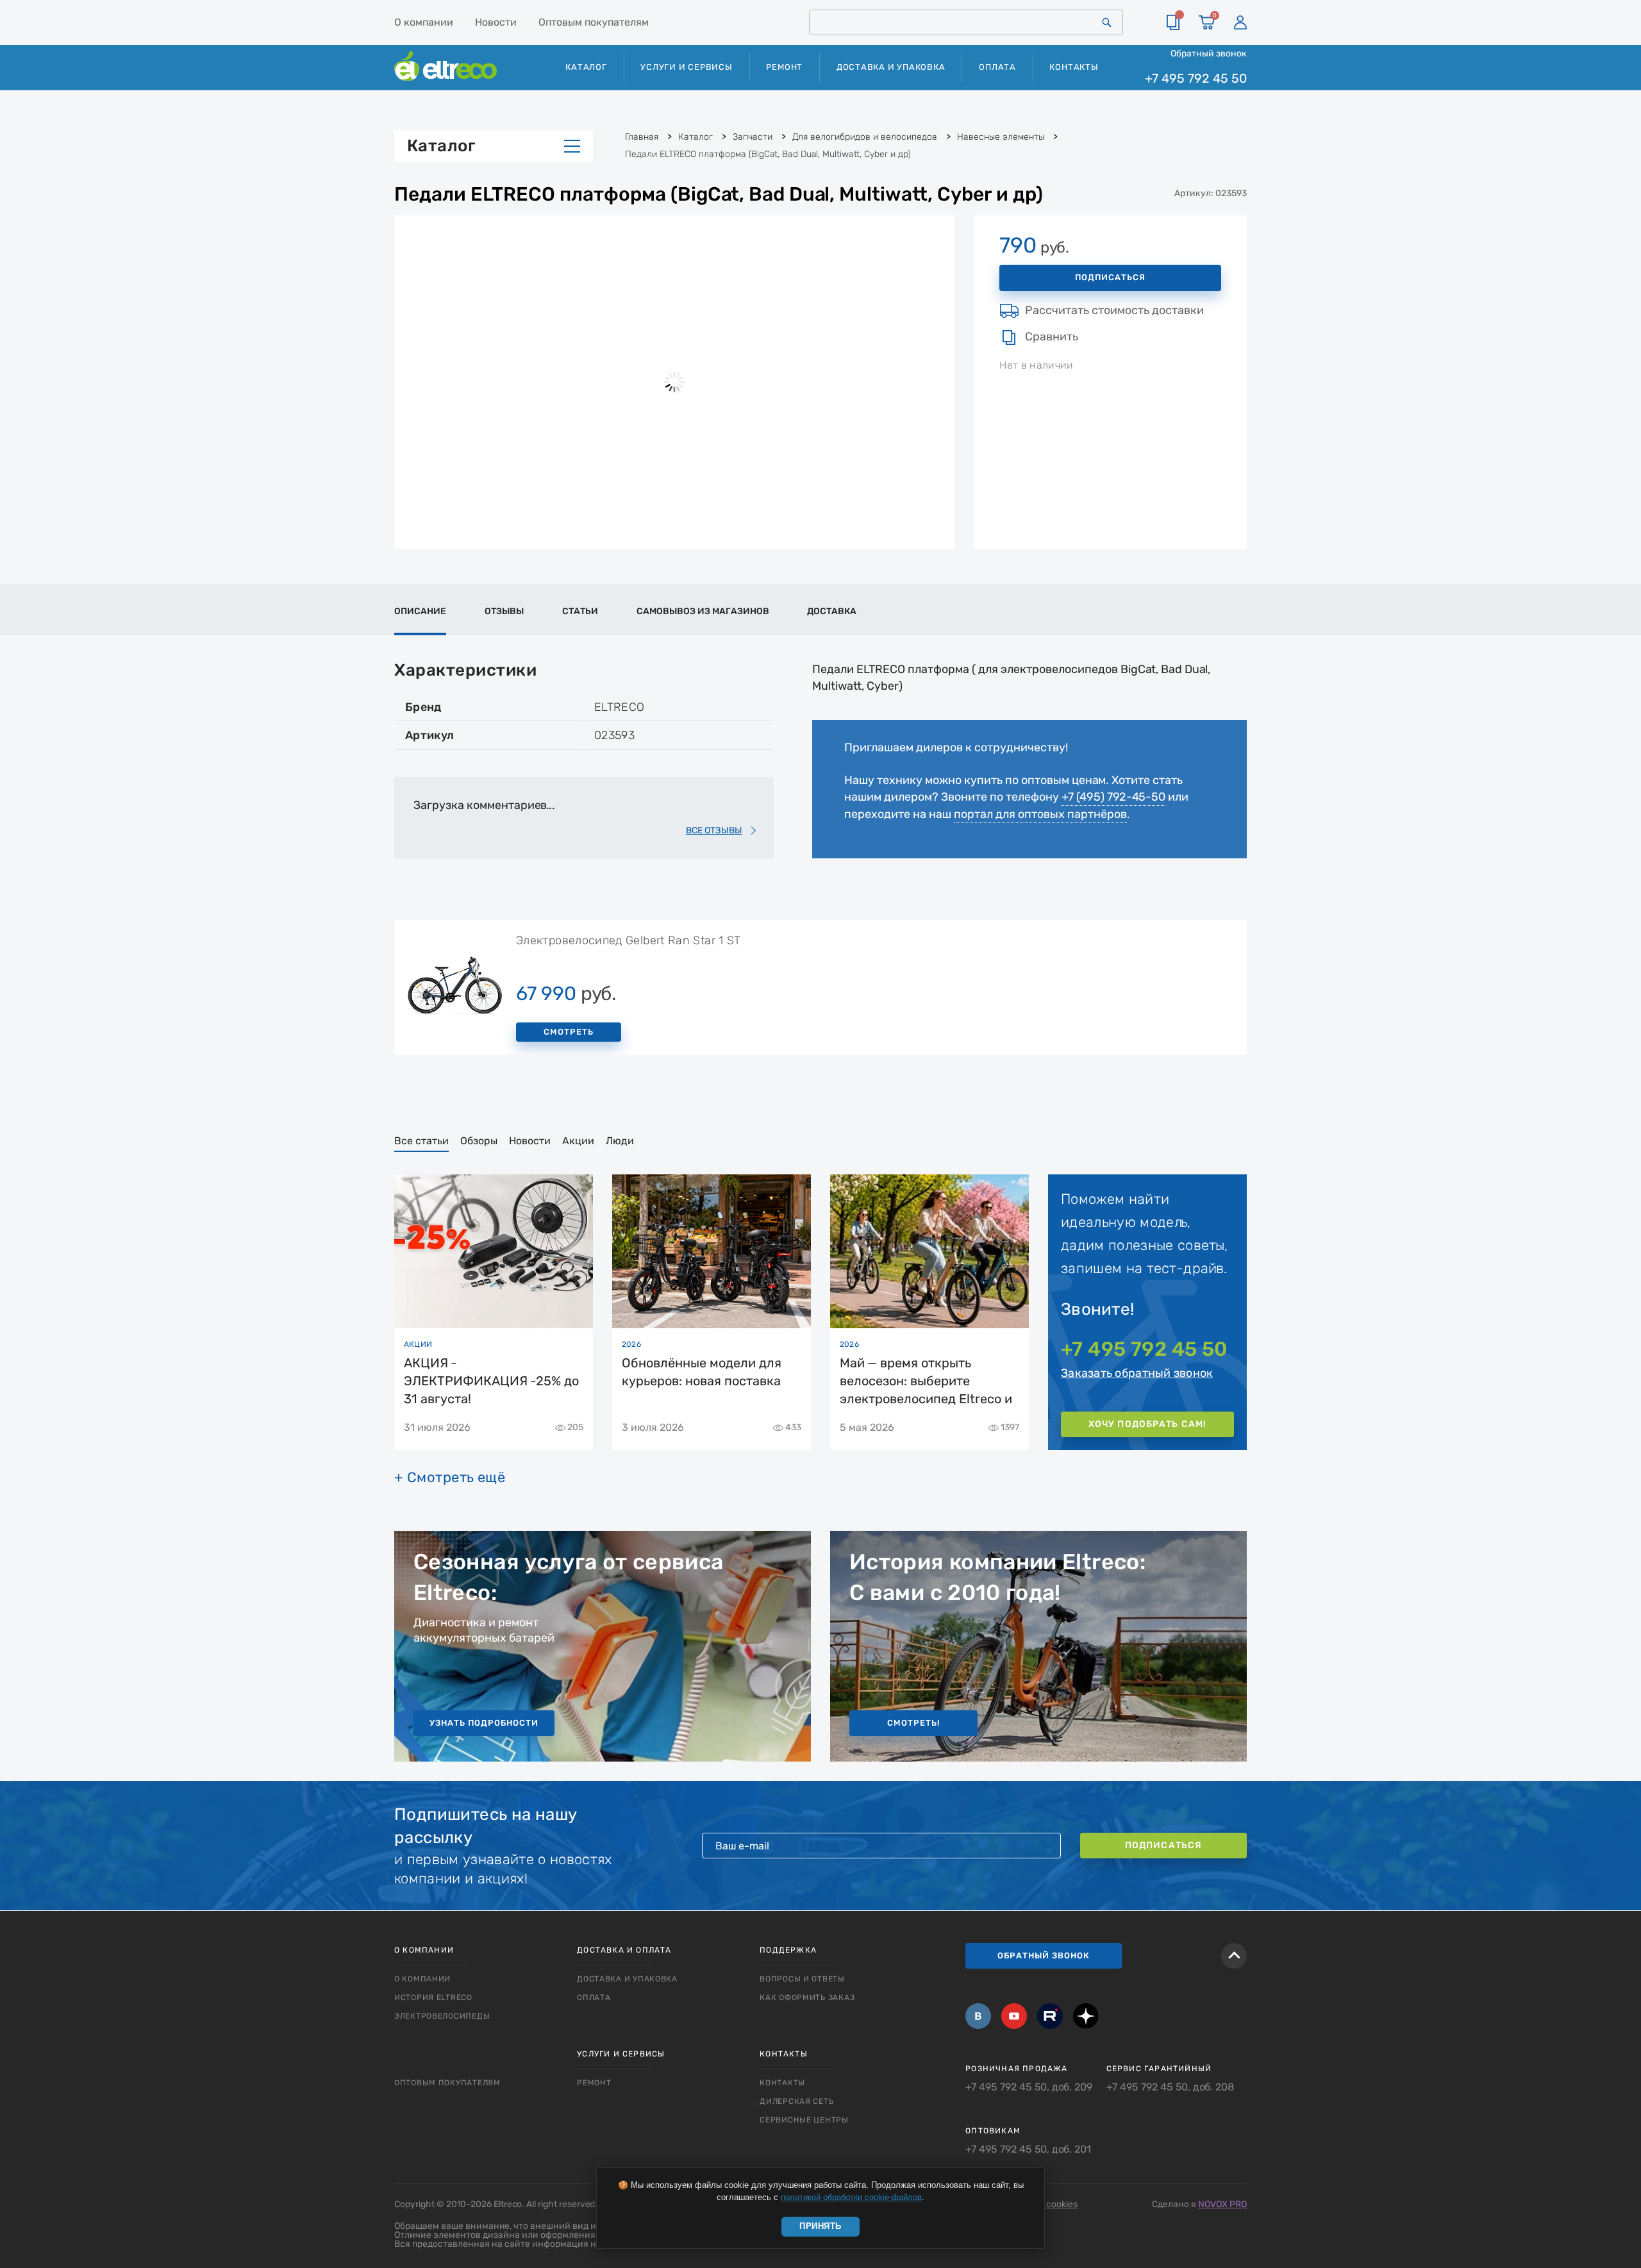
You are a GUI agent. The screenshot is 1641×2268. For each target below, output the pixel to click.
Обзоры (479, 1141)
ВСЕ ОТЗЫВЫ (714, 830)
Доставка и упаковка (891, 67)
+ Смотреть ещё (450, 1478)
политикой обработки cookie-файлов (851, 2197)
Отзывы (504, 611)
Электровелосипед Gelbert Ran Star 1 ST (629, 940)
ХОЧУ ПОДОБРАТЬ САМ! (1147, 1424)
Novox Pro (1222, 2204)
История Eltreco (433, 1997)
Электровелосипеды (442, 2016)
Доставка (832, 611)
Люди (620, 1141)
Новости (496, 22)
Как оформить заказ (807, 1997)
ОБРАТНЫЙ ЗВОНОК (1044, 1955)
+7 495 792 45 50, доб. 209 (1029, 2087)
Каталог (441, 146)
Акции (578, 1141)
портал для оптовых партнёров (1040, 814)
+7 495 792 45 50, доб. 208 (1170, 2087)
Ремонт (784, 67)
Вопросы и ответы (802, 1979)
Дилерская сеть (796, 2101)
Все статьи (421, 1141)
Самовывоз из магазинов (703, 611)
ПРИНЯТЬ (820, 2226)
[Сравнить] (1173, 22)
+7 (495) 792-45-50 (1113, 797)
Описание (420, 611)
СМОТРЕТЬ (569, 1032)
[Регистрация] (1240, 22)
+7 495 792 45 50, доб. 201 (1028, 2149)
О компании (424, 22)
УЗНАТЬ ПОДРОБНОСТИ (484, 1723)
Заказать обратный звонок (1137, 1373)
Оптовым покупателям (594, 22)
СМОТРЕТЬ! (913, 1723)
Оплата (997, 67)
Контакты (1074, 67)
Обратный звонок (1209, 53)
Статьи (580, 611)
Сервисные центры (804, 2120)
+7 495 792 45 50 (1196, 79)
